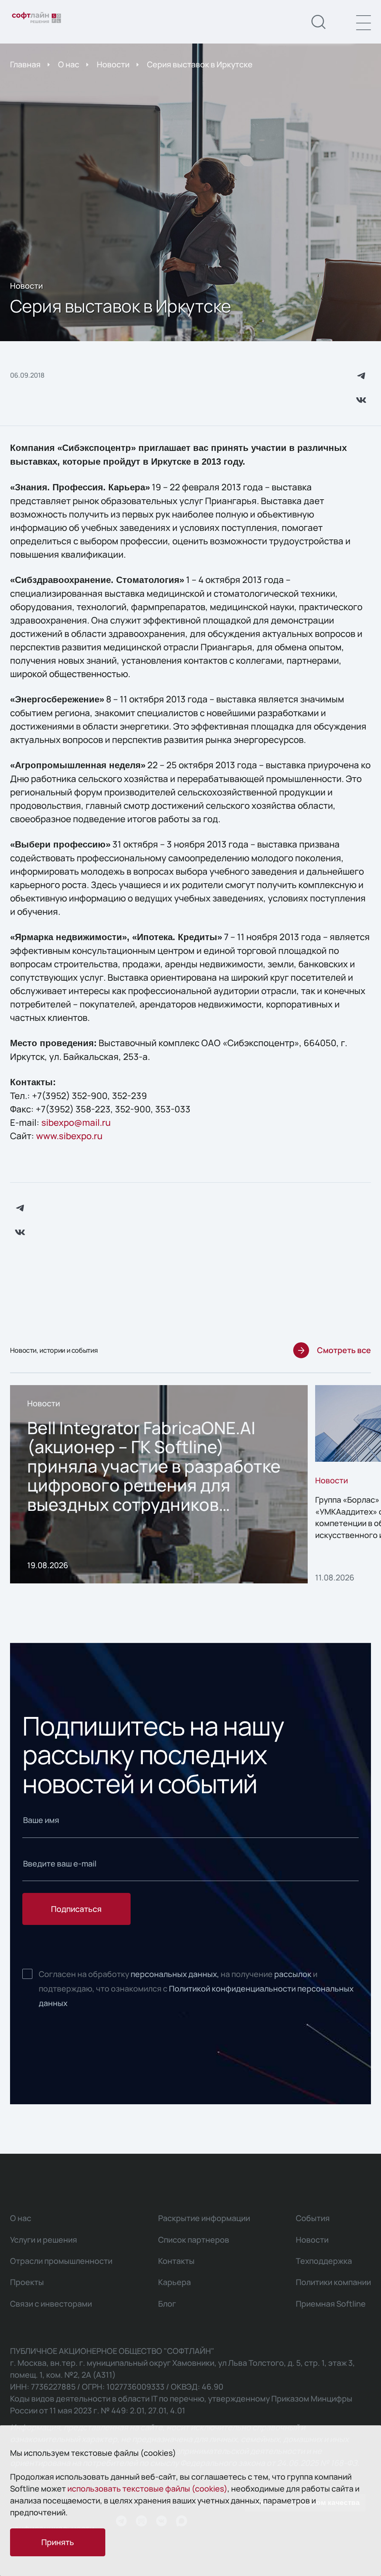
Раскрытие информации (204, 2218)
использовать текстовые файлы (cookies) (147, 2488)
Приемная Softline (331, 2303)
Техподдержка (324, 2261)
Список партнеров (194, 2239)
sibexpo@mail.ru (76, 1122)
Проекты (27, 2282)
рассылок (293, 1974)
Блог (167, 2303)
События (313, 2218)
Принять (58, 2542)
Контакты (176, 2261)
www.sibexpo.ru (69, 1136)
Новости (113, 64)
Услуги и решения (44, 2239)
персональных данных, (175, 1974)
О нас (69, 64)
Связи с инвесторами (51, 2303)
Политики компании (333, 2282)
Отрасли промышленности (61, 2261)
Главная (25, 64)
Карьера (175, 2282)
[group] (159, 1484)
